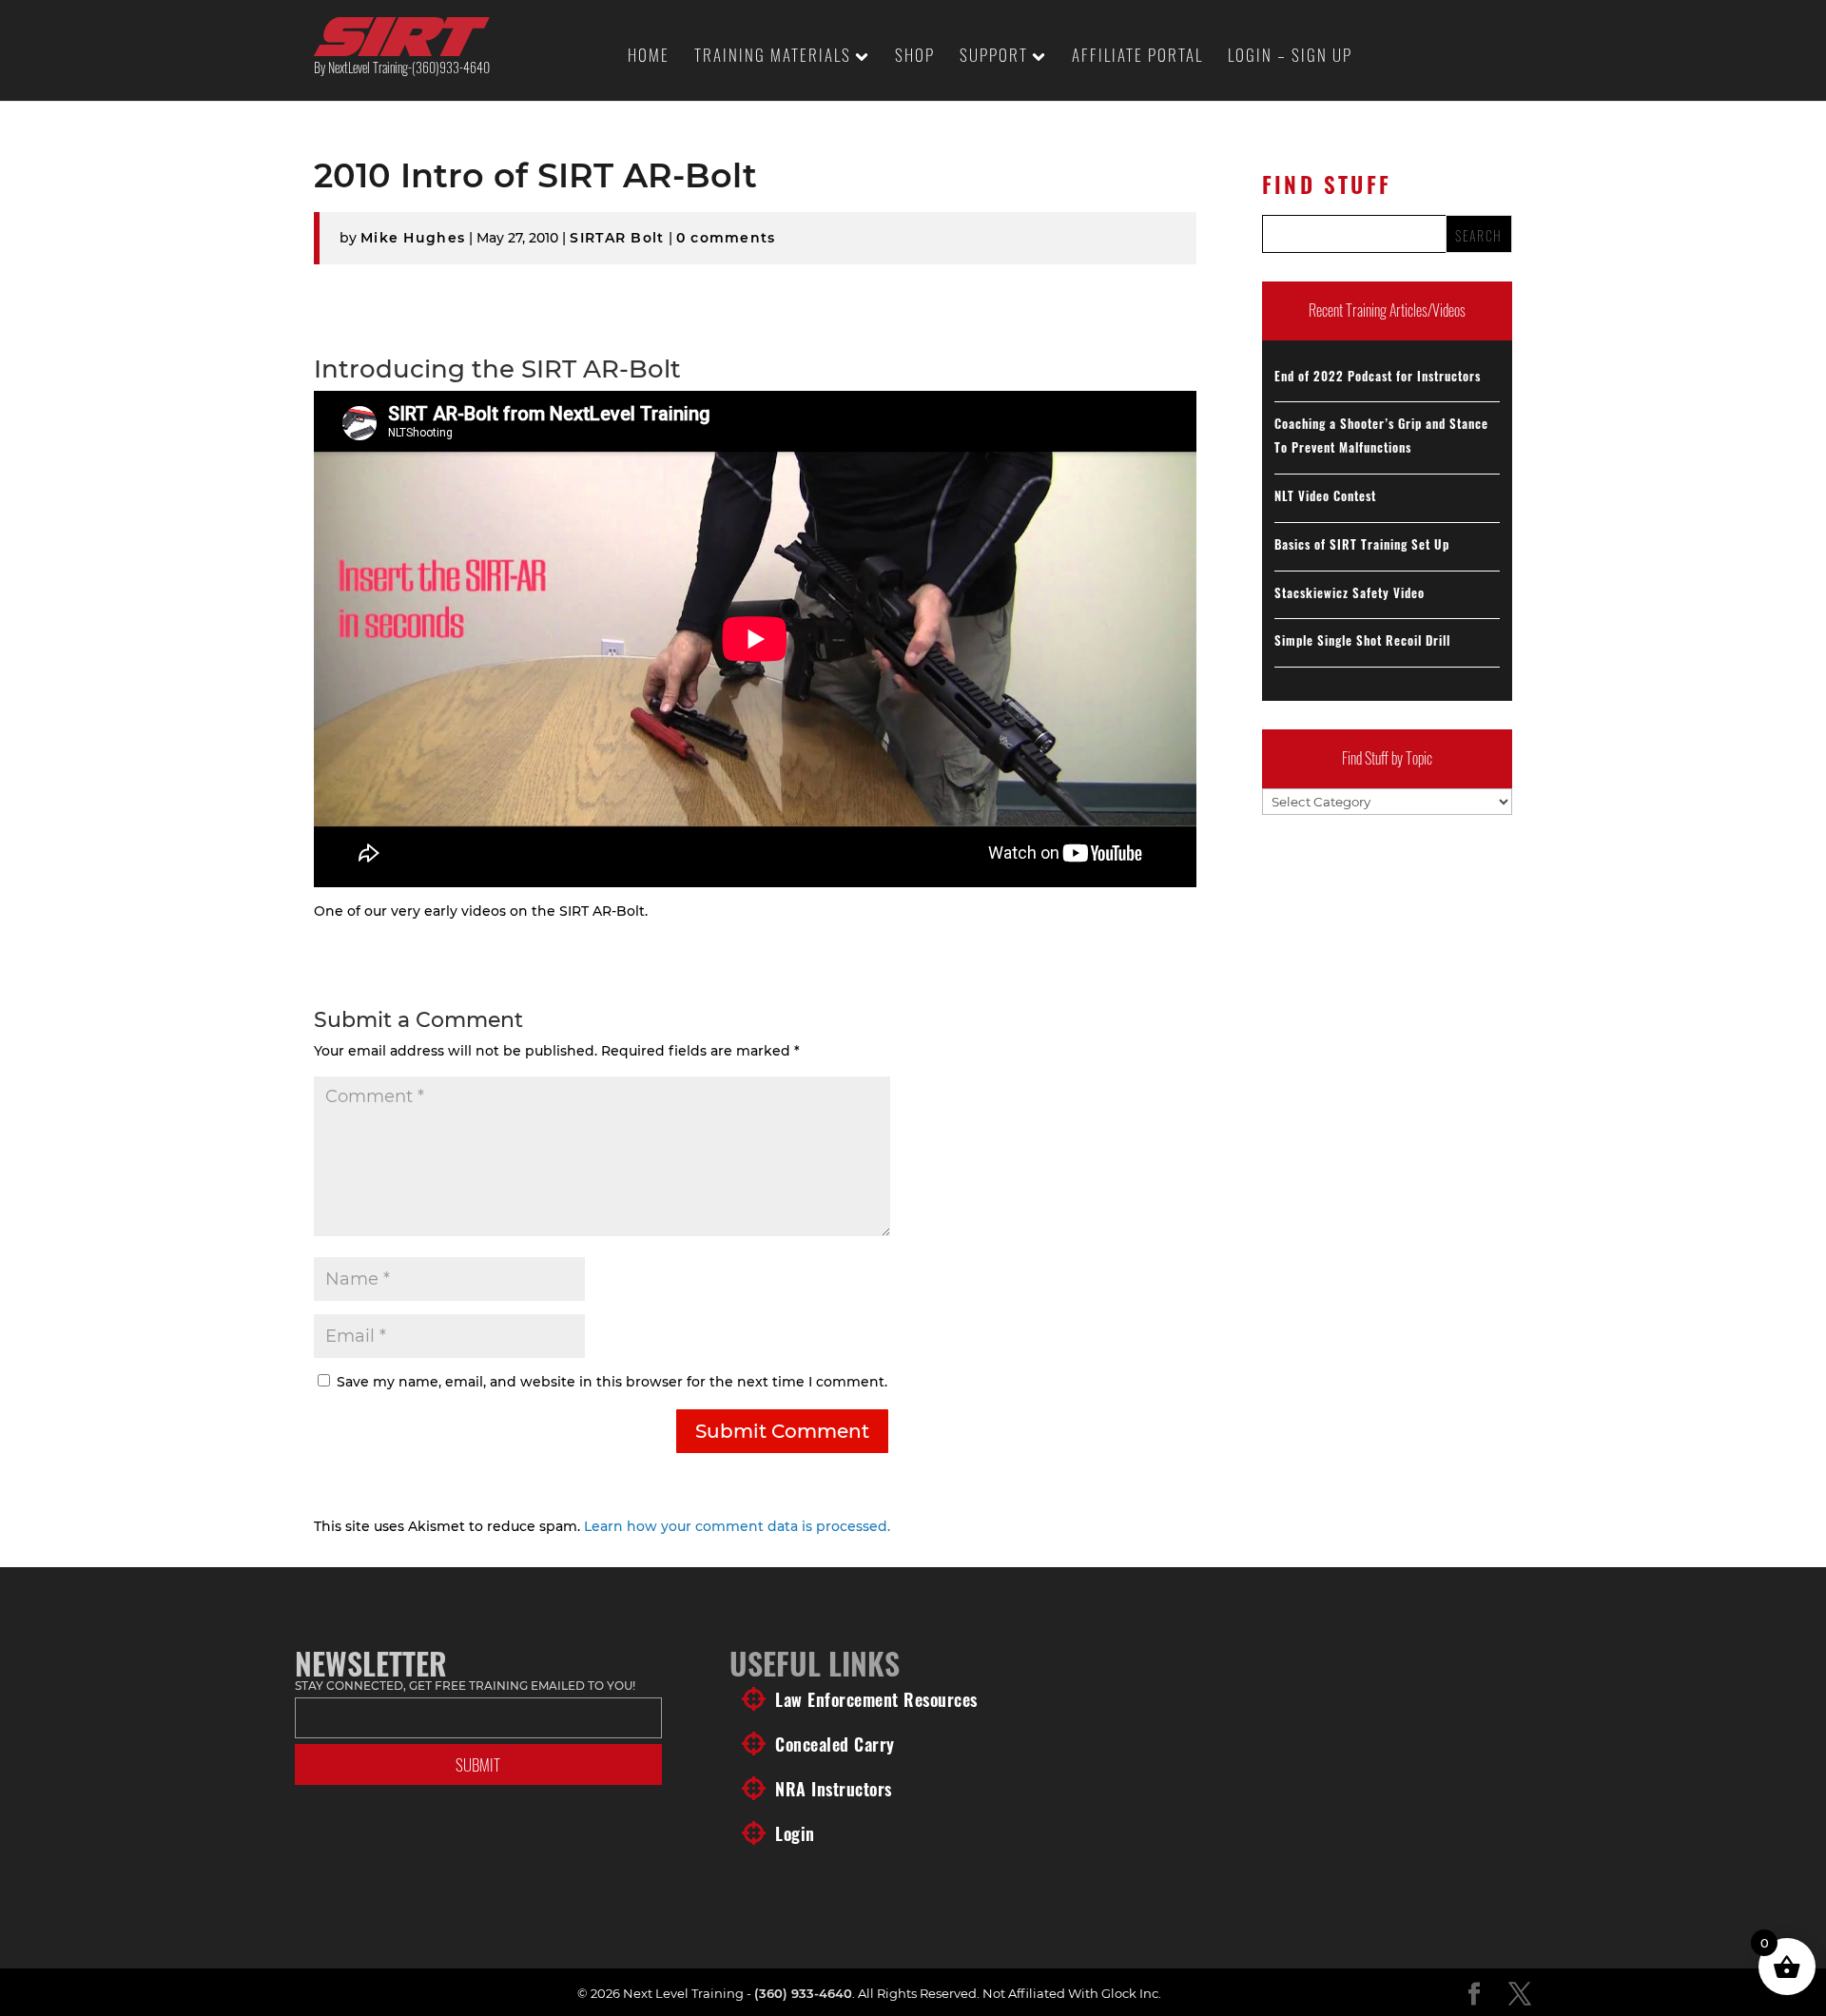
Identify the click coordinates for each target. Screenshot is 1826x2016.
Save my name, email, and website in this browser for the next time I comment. (612, 1382)
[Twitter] (1520, 1995)
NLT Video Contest (1325, 495)
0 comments (726, 238)
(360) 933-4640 (803, 1993)
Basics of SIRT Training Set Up (1362, 544)
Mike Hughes (413, 238)
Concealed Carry (835, 1744)
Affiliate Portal (1137, 58)
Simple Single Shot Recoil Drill (1362, 640)
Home (649, 58)
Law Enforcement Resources (876, 1699)
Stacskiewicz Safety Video (1350, 592)
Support (994, 58)
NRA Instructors (834, 1789)
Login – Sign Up (1290, 58)
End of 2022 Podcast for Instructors (1378, 376)
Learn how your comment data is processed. (737, 1526)
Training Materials (773, 58)
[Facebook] (1474, 1995)
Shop (915, 58)
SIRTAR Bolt (617, 238)
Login (795, 1833)
